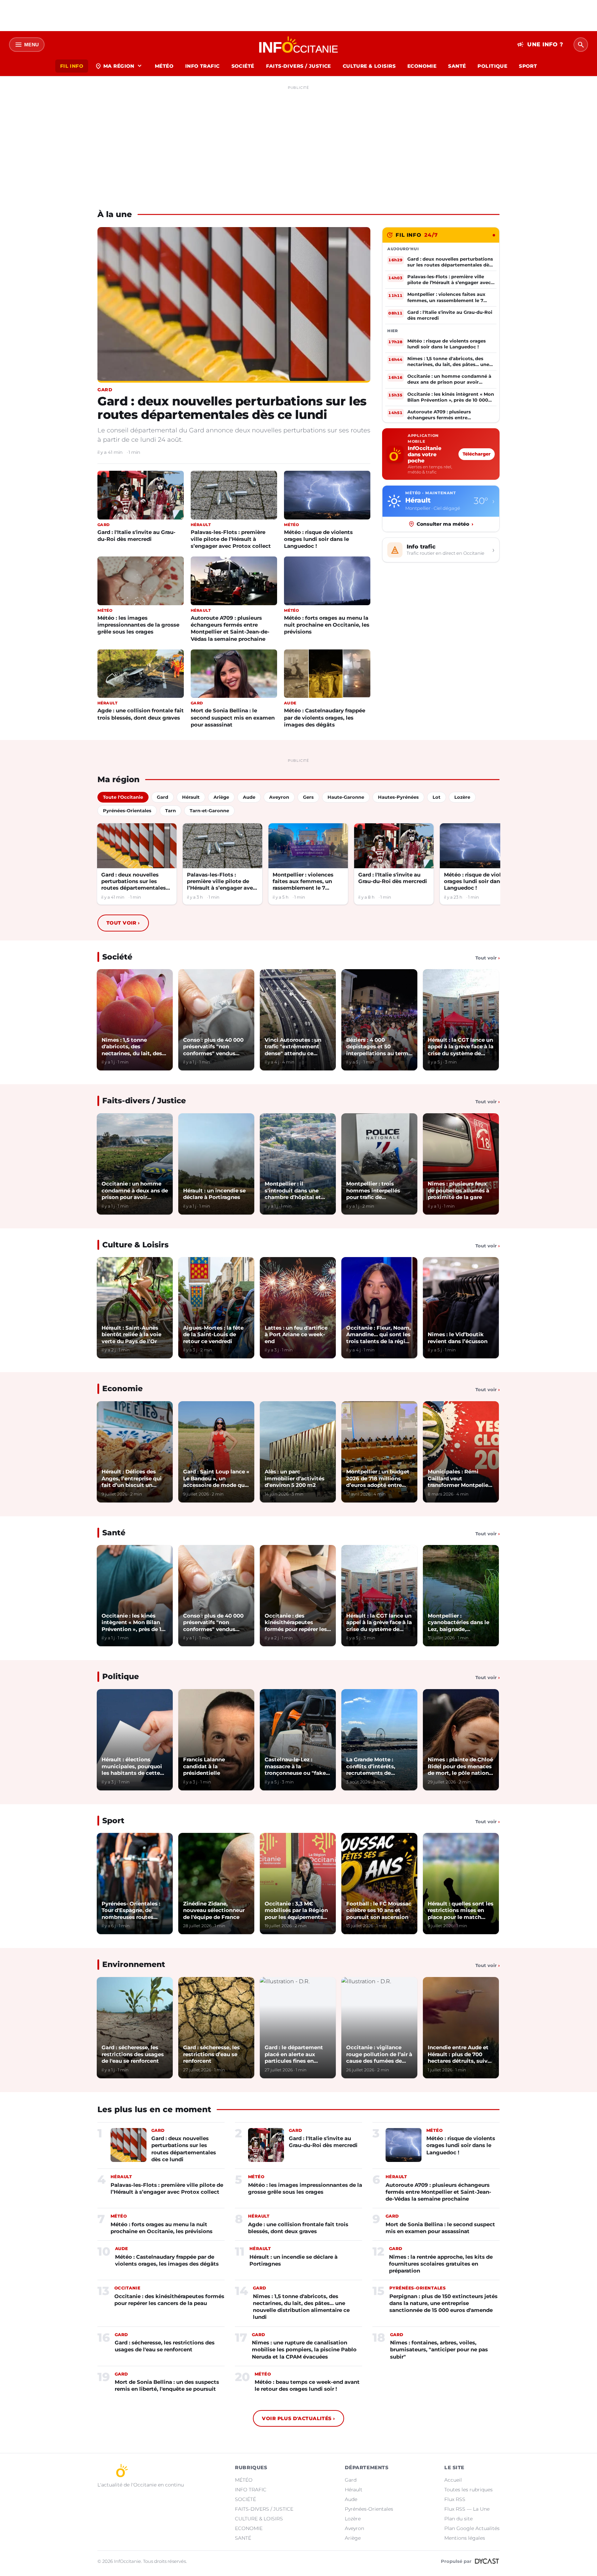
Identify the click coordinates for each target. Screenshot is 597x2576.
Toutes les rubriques (468, 2490)
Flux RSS (455, 2499)
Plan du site (458, 2519)
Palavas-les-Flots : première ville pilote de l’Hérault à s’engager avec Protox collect (231, 539)
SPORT (528, 66)
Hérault (354, 2490)
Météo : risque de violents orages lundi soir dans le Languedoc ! (318, 539)
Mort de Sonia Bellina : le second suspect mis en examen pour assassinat (233, 717)
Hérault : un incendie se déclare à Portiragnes (293, 2260)
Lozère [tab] (462, 797)
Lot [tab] (437, 797)
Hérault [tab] (191, 797)
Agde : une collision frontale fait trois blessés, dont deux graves (141, 714)
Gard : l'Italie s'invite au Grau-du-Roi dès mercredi (136, 536)
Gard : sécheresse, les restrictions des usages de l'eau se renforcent (165, 2346)
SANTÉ (457, 66)
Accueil (453, 2480)
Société (117, 957)
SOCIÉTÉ (243, 66)
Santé (114, 1533)
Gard (351, 2480)
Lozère (353, 2519)
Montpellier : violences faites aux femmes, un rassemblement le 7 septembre (303, 882)
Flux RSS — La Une (467, 2509)
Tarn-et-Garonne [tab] (209, 811)
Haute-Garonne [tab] (346, 797)
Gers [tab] (308, 797)
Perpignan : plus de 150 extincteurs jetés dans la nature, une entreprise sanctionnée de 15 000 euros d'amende (443, 2303)
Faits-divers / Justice (144, 1101)
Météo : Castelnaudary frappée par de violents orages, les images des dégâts (325, 717)
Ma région (119, 66)
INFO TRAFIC (202, 66)
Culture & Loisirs (135, 1245)
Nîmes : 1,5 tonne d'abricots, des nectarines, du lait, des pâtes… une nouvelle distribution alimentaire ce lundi (301, 2307)
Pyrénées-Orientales (369, 2509)
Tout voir (123, 923)
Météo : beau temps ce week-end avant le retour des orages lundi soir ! (307, 2385)
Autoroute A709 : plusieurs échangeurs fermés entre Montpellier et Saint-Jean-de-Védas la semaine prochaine (230, 628)
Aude (351, 2499)
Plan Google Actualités (472, 2528)
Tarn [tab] (170, 811)
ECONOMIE (422, 66)
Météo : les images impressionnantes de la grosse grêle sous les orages (138, 625)
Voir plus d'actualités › (298, 2418)
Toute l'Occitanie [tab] (123, 797)
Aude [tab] (249, 797)
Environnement (134, 1964)
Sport (113, 1821)
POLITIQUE (492, 66)
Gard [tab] (163, 797)
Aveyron (354, 2528)
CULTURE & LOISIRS (369, 66)
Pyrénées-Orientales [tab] (127, 811)
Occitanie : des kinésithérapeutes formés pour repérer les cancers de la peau (169, 2300)
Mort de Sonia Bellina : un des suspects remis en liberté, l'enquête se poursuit (167, 2385)
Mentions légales (465, 2538)
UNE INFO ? (540, 45)
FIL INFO (72, 66)
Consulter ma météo (445, 524)
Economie (122, 1389)
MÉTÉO (164, 66)
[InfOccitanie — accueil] (299, 45)
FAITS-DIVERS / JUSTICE (298, 66)
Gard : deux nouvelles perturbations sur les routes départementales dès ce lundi (232, 408)
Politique (121, 1676)
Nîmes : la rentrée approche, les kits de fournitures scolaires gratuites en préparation (441, 2264)
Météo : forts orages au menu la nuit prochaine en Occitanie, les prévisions (327, 625)
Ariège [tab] (221, 797)
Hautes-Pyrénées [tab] (398, 797)
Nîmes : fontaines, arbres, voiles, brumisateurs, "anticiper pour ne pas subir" (439, 2350)
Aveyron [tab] (279, 797)
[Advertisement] (298, 141)
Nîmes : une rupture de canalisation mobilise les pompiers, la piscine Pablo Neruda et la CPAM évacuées (304, 2350)
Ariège (353, 2538)
